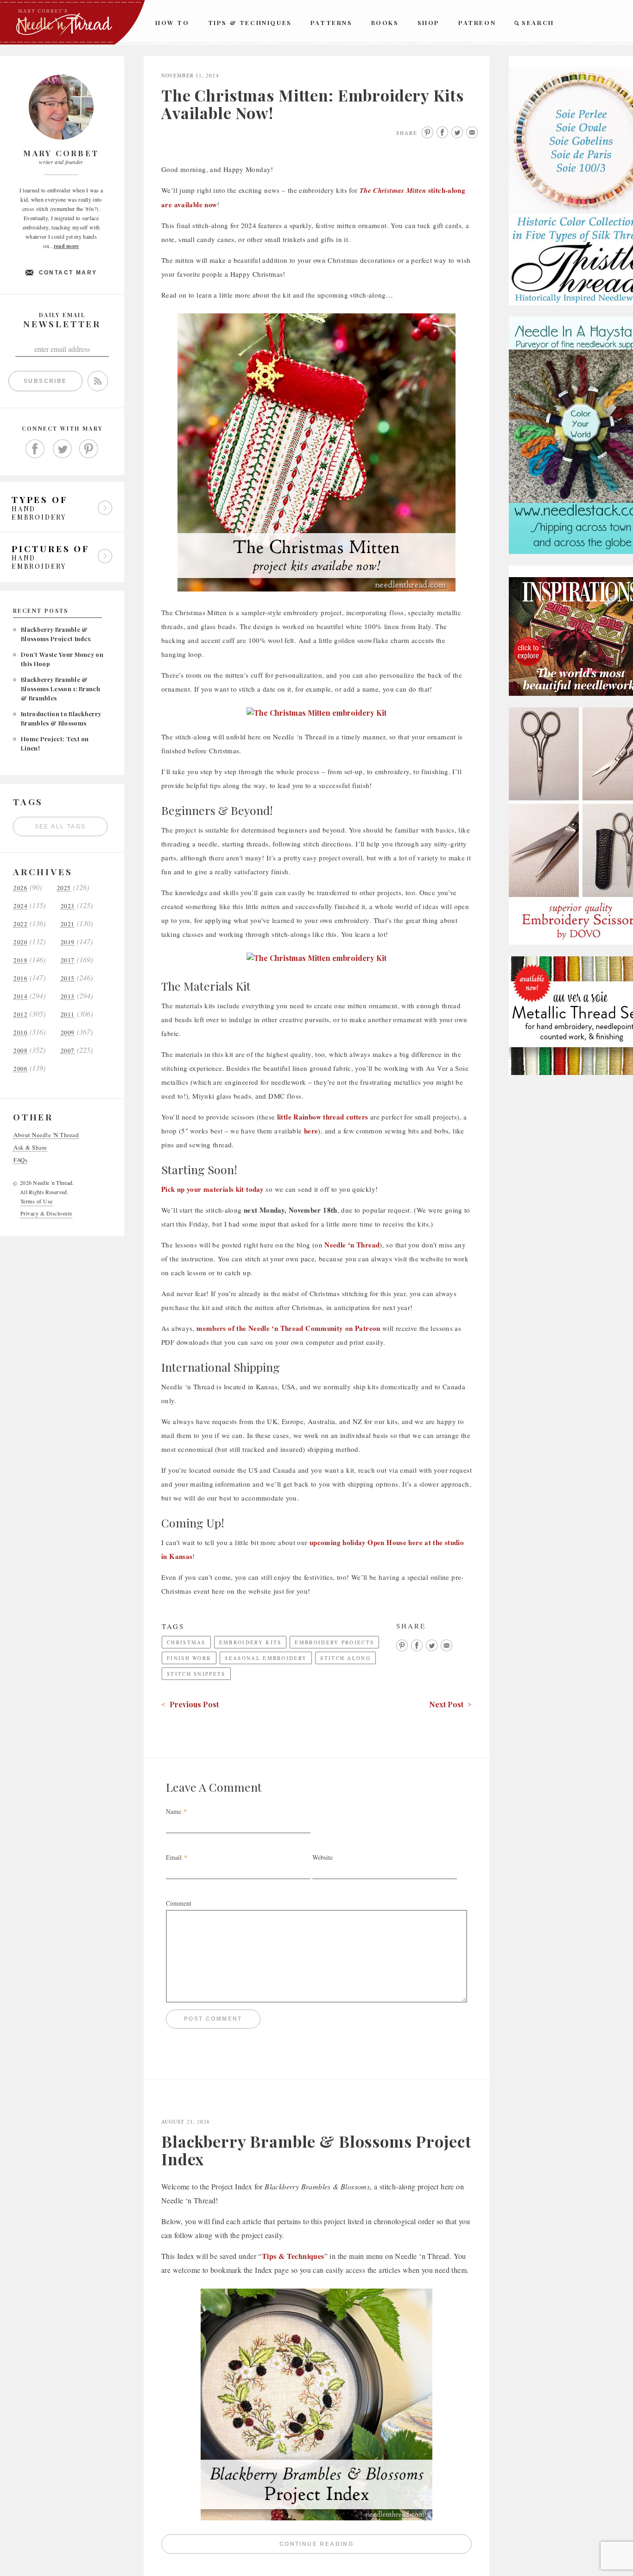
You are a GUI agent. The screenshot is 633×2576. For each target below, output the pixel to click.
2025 (64, 888)
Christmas (186, 1642)
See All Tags (60, 827)
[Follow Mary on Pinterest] (89, 449)
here (311, 1131)
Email (174, 1857)
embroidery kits (250, 1642)
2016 (20, 978)
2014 (20, 996)
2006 (20, 1069)
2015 (68, 978)
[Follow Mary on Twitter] (62, 449)
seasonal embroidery (266, 1658)
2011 (68, 1014)
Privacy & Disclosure (46, 1213)
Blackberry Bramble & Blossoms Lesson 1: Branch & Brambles (60, 689)
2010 (20, 1033)
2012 (20, 1014)
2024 (20, 906)
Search (538, 22)
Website (323, 1857)
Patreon (477, 22)
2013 (68, 996)
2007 (68, 1051)
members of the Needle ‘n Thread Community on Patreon (288, 1328)
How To (172, 22)
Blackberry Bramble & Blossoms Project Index (316, 2150)
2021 (68, 924)
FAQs (20, 1160)
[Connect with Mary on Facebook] (35, 449)
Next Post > (450, 1704)
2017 (68, 960)
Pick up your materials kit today (212, 1189)
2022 (20, 924)
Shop (429, 22)
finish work (189, 1658)
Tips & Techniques (250, 22)
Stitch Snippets (196, 1674)
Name (174, 1811)
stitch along (345, 1658)
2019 (68, 942)
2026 (20, 888)
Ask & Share (30, 1148)
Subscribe (45, 381)
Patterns (332, 22)
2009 (68, 1033)
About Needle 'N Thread (46, 1135)
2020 (20, 942)
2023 (68, 906)
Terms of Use (37, 1201)
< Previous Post (190, 1704)
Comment (179, 1903)
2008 (20, 1051)
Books (385, 22)
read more (66, 246)
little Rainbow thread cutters (323, 1117)
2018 (20, 960)
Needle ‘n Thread (352, 1245)
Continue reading (376, 2546)
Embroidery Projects (334, 1642)
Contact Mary (68, 273)
